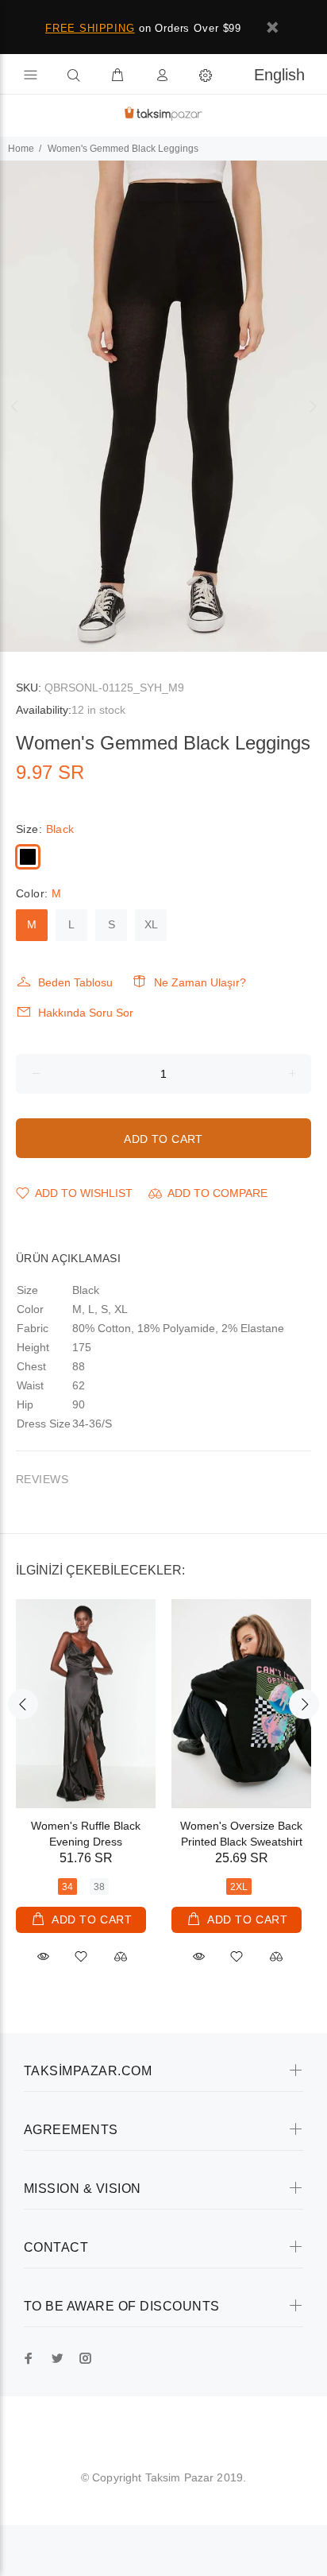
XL (151, 924)
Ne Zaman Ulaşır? (200, 982)
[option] (163, 406)
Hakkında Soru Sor (86, 1013)
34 (67, 1887)
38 (99, 1887)
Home (21, 149)
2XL (239, 1887)
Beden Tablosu (75, 982)
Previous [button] (15, 406)
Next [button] (312, 406)
